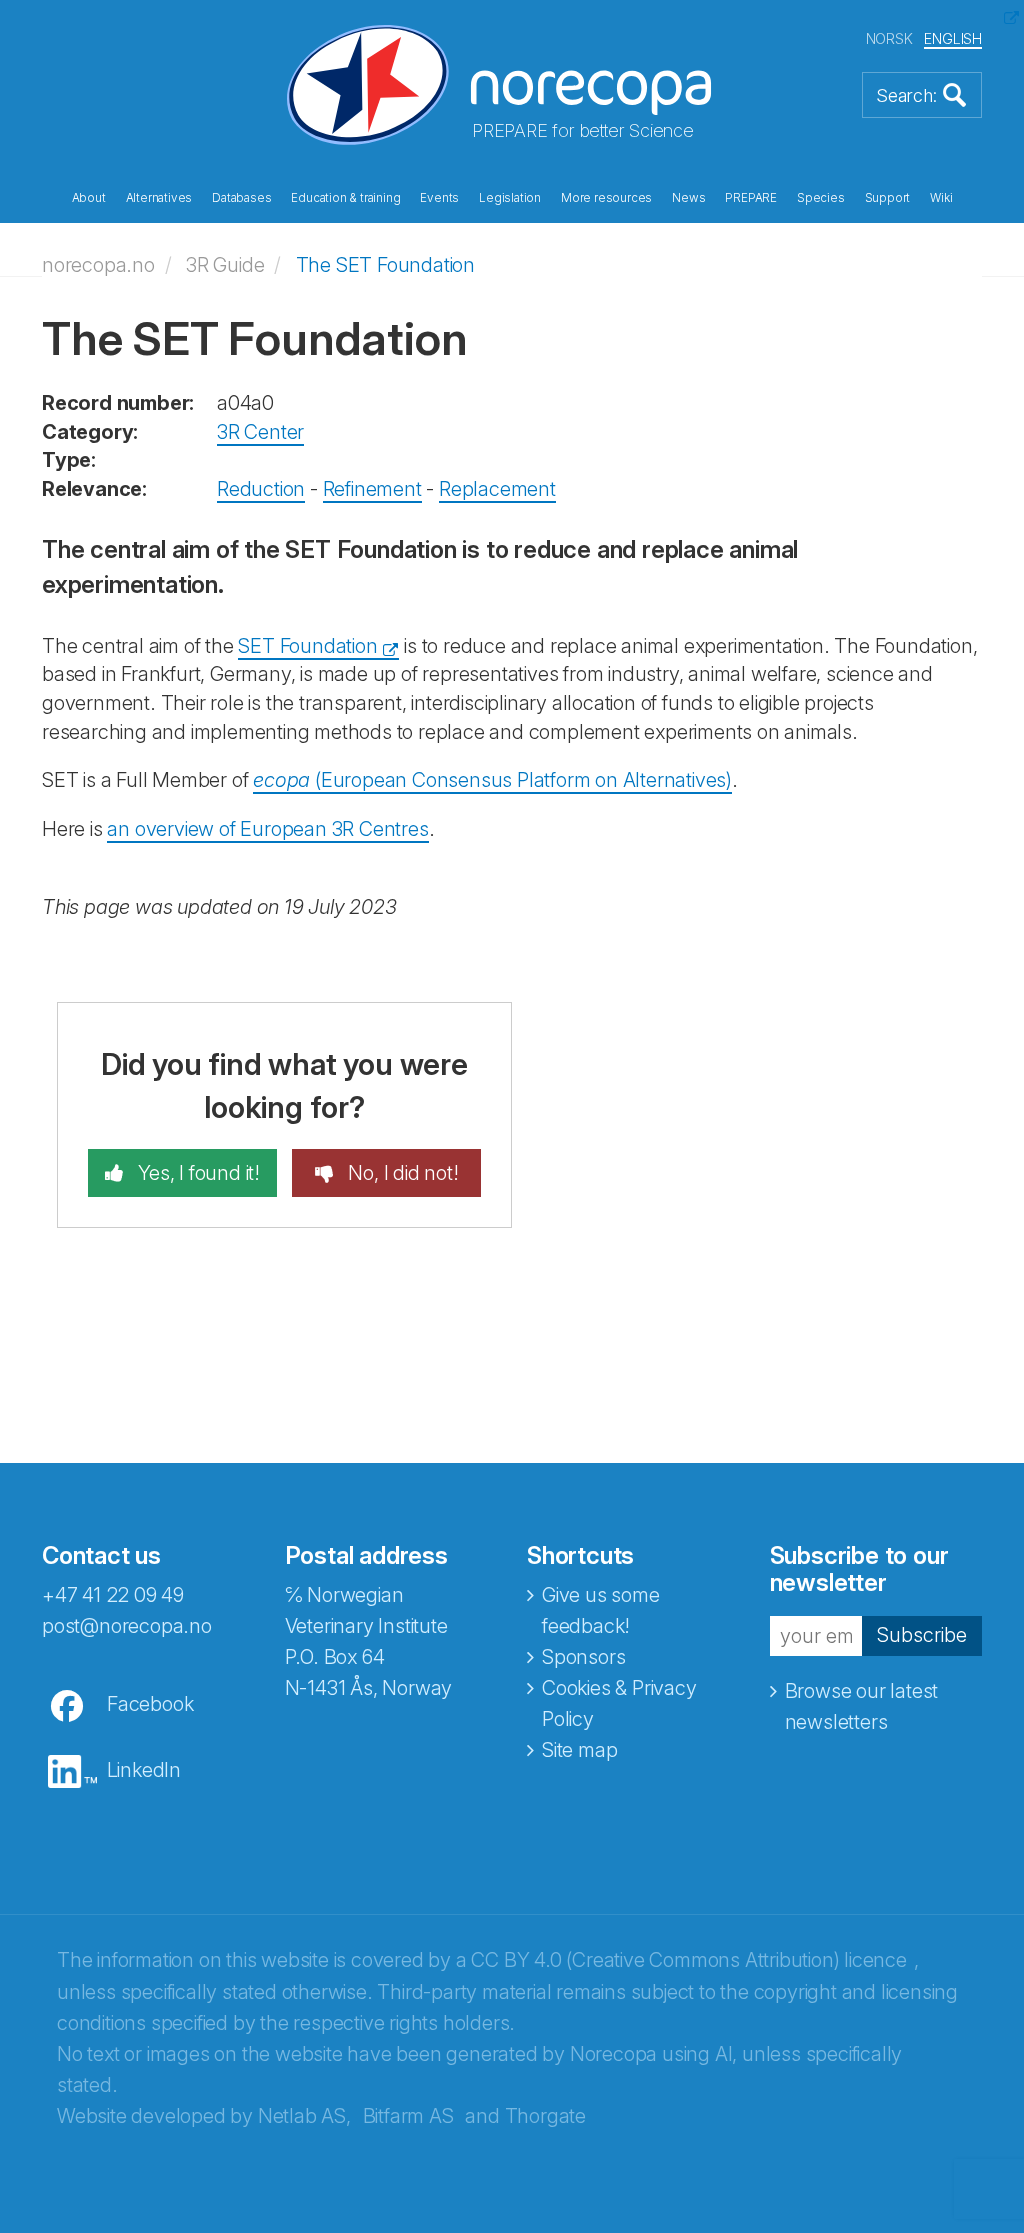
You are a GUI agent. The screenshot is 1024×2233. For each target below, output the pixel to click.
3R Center (260, 432)
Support (888, 198)
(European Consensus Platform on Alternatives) (492, 780)
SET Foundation (307, 646)
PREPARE (751, 198)
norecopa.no (98, 265)
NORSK (889, 38)
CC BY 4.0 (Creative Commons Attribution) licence (688, 1960)
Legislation (510, 198)
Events (439, 198)
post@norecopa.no (127, 1626)
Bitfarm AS (408, 2116)
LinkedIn (144, 1770)
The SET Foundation (385, 265)
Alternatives (159, 198)
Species (821, 198)
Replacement (497, 489)
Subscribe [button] (922, 1635)
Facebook (150, 1704)
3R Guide (225, 265)
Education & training (345, 198)
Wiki (941, 198)
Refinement (372, 489)
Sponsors (583, 1657)
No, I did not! (401, 1173)
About (89, 198)
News (688, 198)
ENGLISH (953, 38)
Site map (579, 1750)
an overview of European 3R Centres (267, 829)
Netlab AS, (304, 2116)
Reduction (261, 489)
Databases (241, 198)
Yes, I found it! (196, 1173)
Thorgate (545, 2116)
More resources (606, 198)
